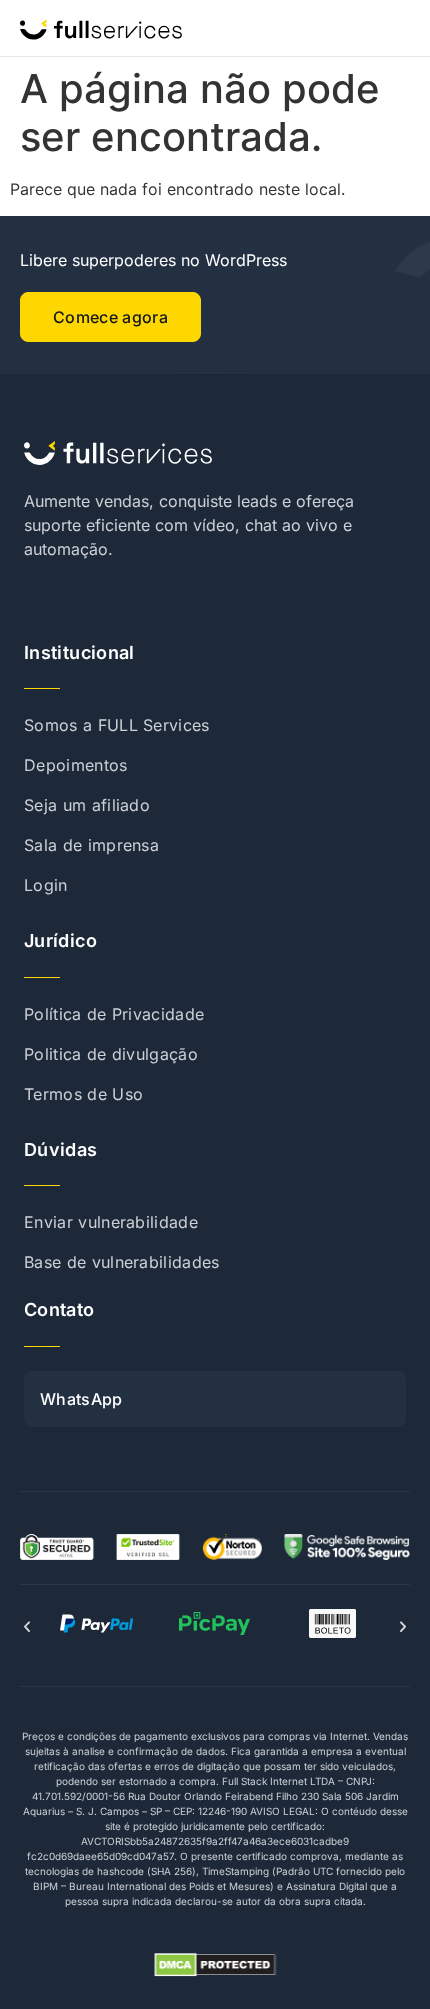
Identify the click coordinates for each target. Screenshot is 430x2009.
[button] (27, 1627)
